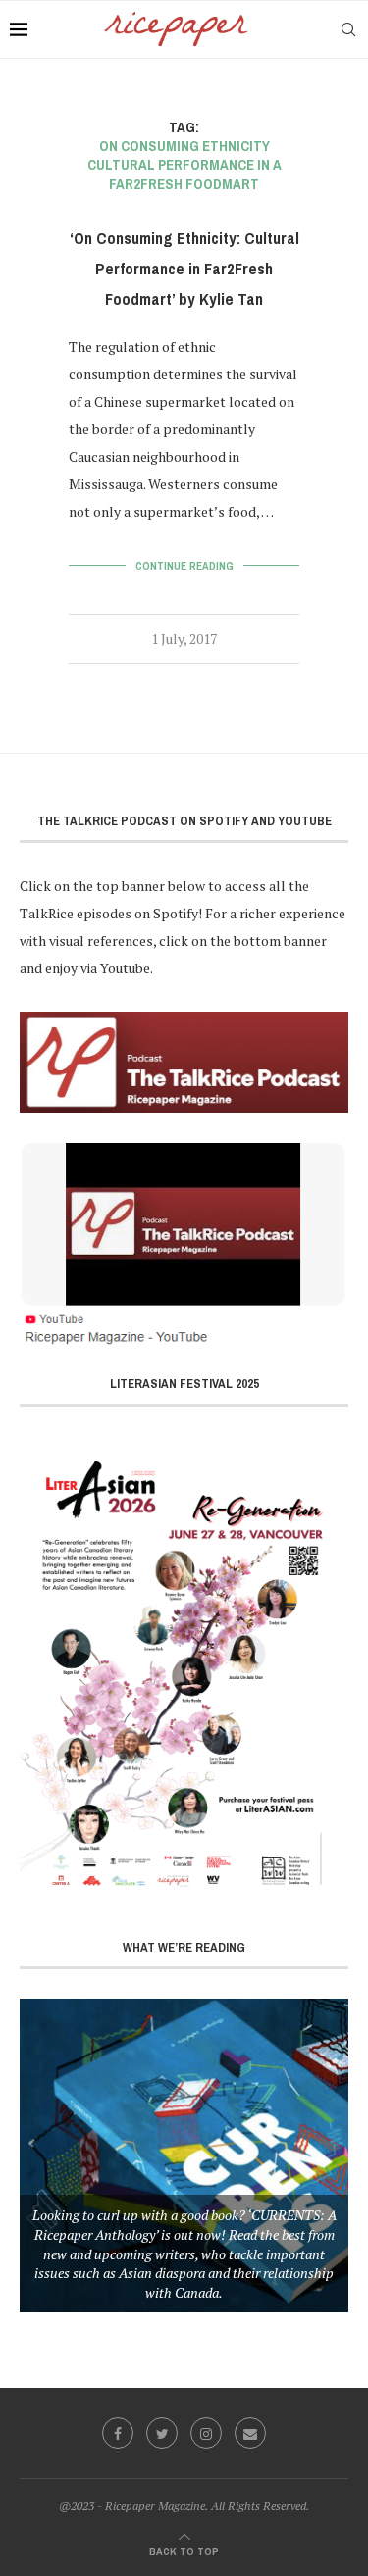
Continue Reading (184, 566)
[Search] (348, 29)
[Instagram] (206, 2433)
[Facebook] (118, 2433)
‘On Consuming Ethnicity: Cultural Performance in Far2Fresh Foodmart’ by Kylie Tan (184, 269)
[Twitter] (162, 2433)
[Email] (250, 2433)
